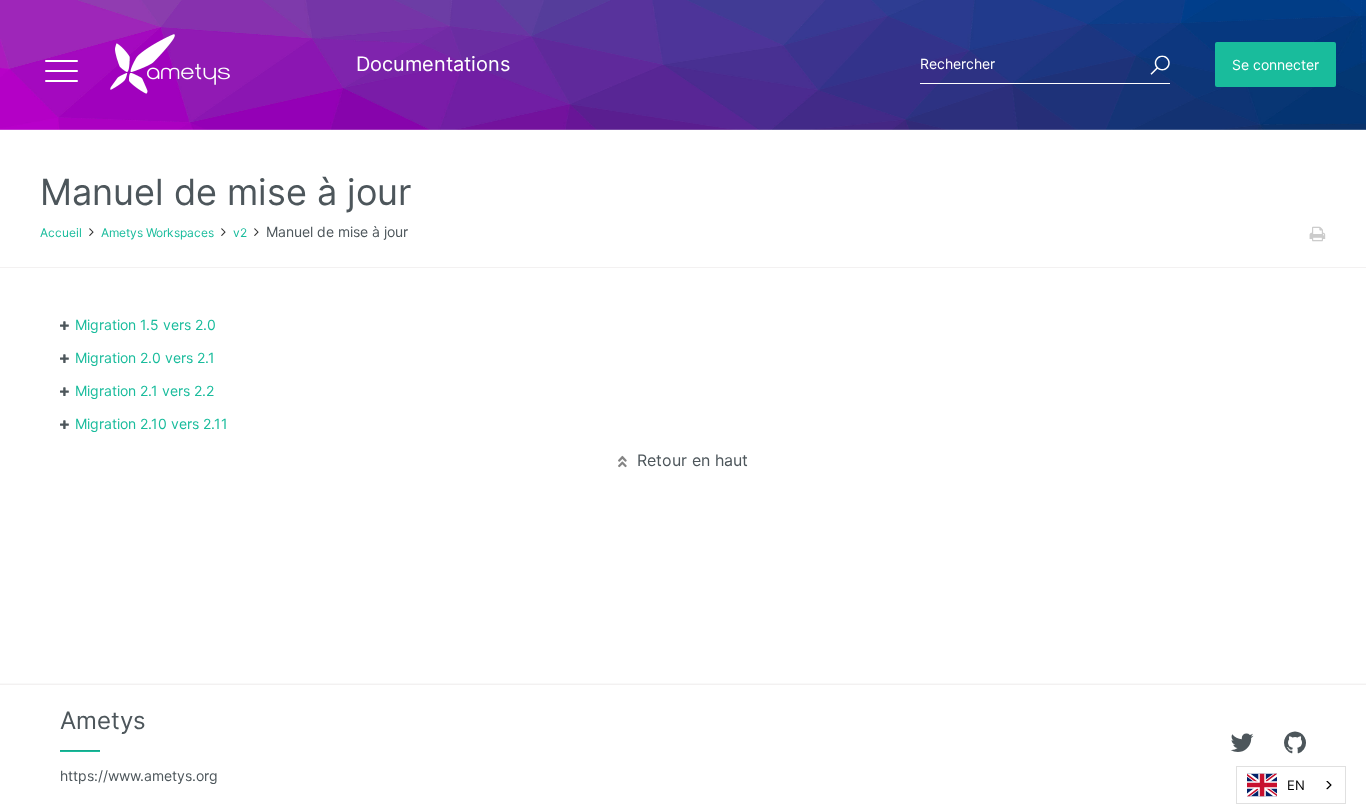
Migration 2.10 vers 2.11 (151, 423)
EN (1296, 785)
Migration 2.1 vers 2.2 (144, 390)
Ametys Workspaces (157, 232)
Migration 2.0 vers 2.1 (145, 357)
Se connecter (1275, 64)
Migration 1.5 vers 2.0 (145, 324)
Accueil (61, 232)
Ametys (139, 745)
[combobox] (1291, 785)
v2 (240, 232)
